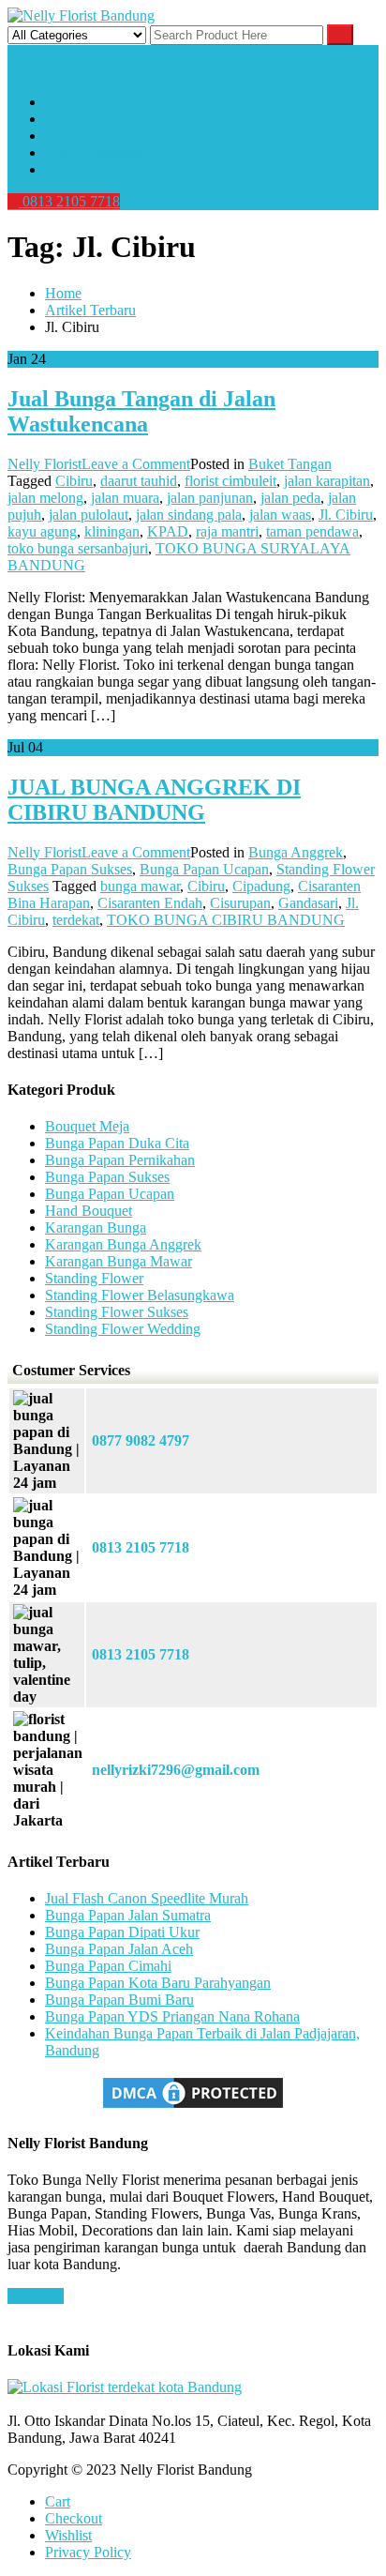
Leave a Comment (136, 464)
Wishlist (68, 2535)
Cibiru (74, 481)
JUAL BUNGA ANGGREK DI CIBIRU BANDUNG (154, 800)
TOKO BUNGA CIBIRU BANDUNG (226, 920)
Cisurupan (240, 903)
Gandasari (308, 903)
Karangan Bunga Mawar (119, 1261)
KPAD (168, 531)
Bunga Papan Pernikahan (120, 1160)
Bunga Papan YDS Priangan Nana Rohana (172, 2016)
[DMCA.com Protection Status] (193, 2106)
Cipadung (261, 886)
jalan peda (290, 498)
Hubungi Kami (89, 169)
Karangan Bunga (96, 1227)
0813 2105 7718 (69, 201)
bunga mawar (140, 886)
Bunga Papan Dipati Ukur (122, 1932)
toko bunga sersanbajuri (78, 548)
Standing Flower (94, 1278)
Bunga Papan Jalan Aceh (119, 1949)
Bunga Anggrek (296, 852)
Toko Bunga (82, 136)
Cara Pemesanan (94, 152)
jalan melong (45, 498)
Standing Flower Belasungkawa (140, 1295)
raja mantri (227, 531)
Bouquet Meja (87, 1126)
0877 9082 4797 (141, 1440)
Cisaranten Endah (150, 903)
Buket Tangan (290, 464)
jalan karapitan (327, 481)
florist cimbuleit (230, 481)
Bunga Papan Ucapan (204, 869)
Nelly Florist (45, 464)
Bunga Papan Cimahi (108, 1966)
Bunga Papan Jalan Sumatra (128, 1915)
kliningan (112, 531)
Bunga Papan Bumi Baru (119, 2000)
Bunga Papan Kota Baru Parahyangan (158, 1983)
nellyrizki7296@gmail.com (176, 1770)
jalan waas (280, 515)
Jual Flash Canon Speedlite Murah (147, 1898)
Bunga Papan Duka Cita (117, 1143)
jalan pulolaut (89, 515)
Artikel (66, 119)
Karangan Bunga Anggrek (123, 1244)
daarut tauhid (139, 481)
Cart (58, 2501)
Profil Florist (82, 102)
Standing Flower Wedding (123, 1329)
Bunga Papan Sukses (70, 869)
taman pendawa (312, 531)
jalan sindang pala (189, 515)
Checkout (74, 2518)
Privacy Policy (88, 2552)
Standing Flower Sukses (117, 1312)
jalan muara (125, 498)
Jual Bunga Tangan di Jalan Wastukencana (141, 411)
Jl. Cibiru (346, 515)
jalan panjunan (210, 498)
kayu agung (42, 531)
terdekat (76, 920)
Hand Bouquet (89, 1211)
